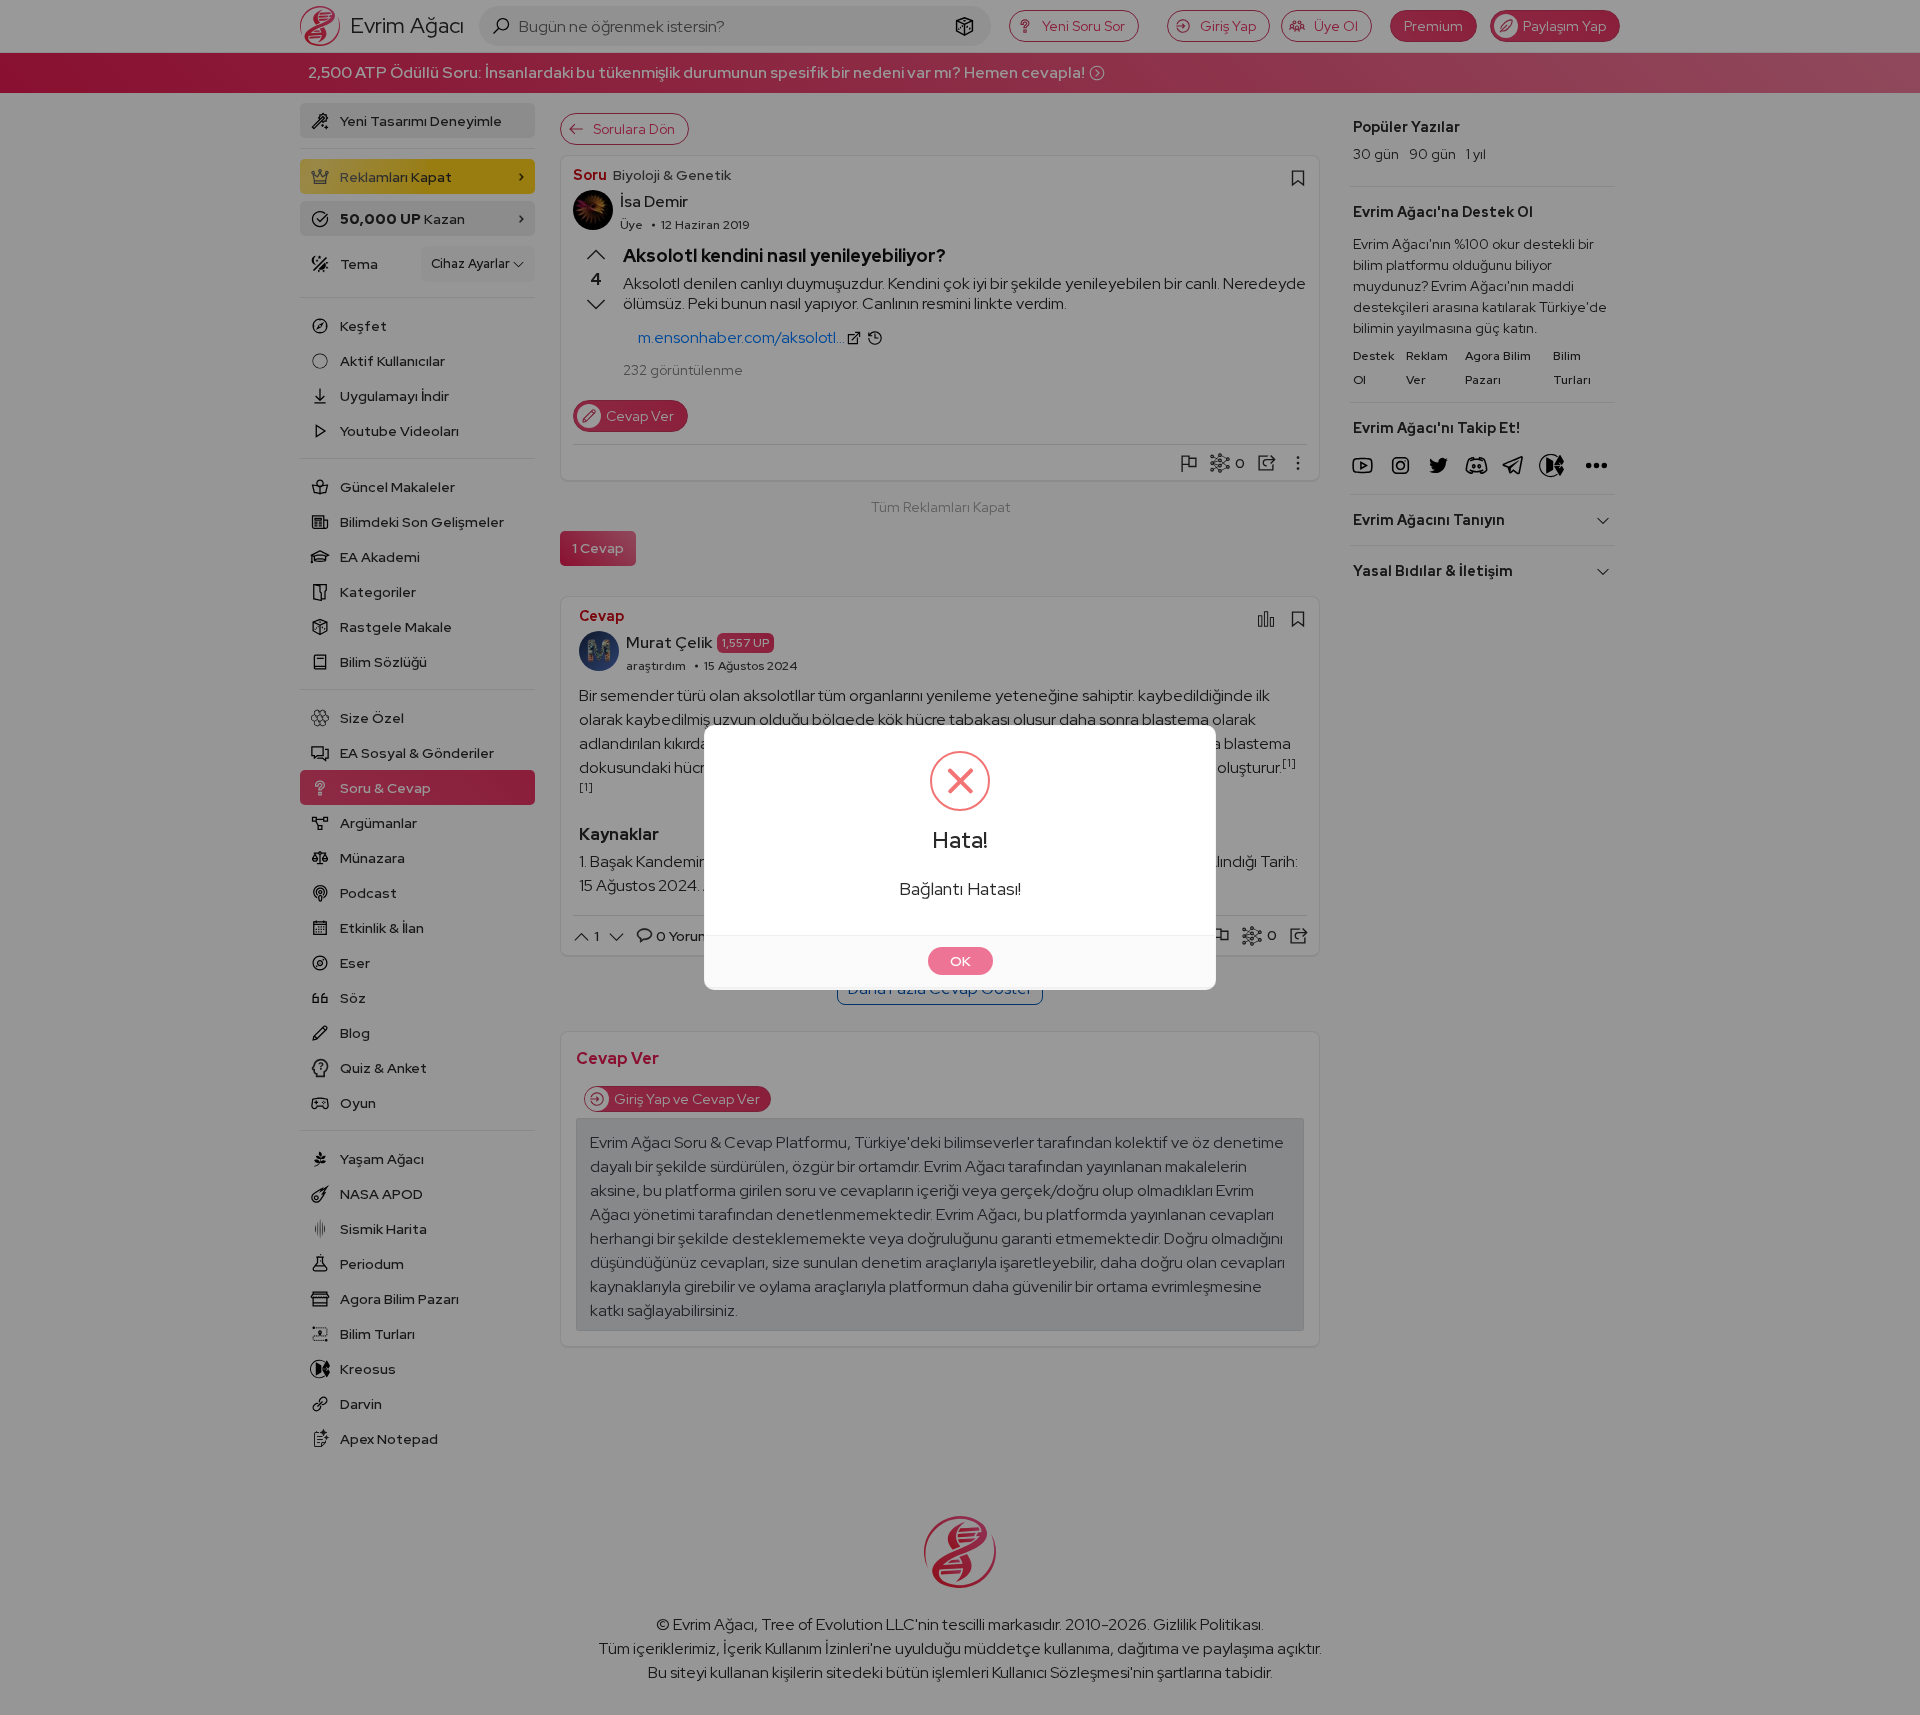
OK (960, 961)
